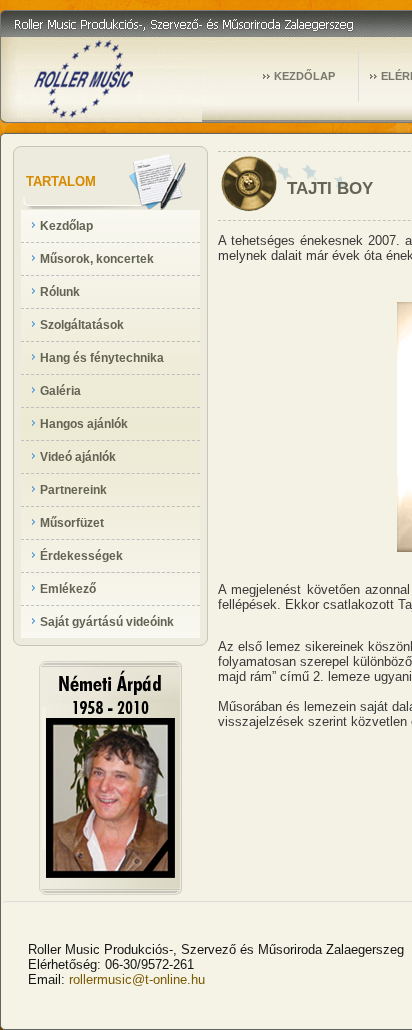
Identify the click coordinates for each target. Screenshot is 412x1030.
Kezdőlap (66, 226)
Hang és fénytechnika (102, 358)
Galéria (60, 391)
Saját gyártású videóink (107, 622)
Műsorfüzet (72, 523)
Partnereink (73, 490)
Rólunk (60, 292)
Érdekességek (81, 556)
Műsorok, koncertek (97, 259)
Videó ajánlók (78, 457)
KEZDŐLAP (304, 76)
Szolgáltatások (82, 325)
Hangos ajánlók (84, 424)
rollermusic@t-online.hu (137, 979)
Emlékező (68, 589)
